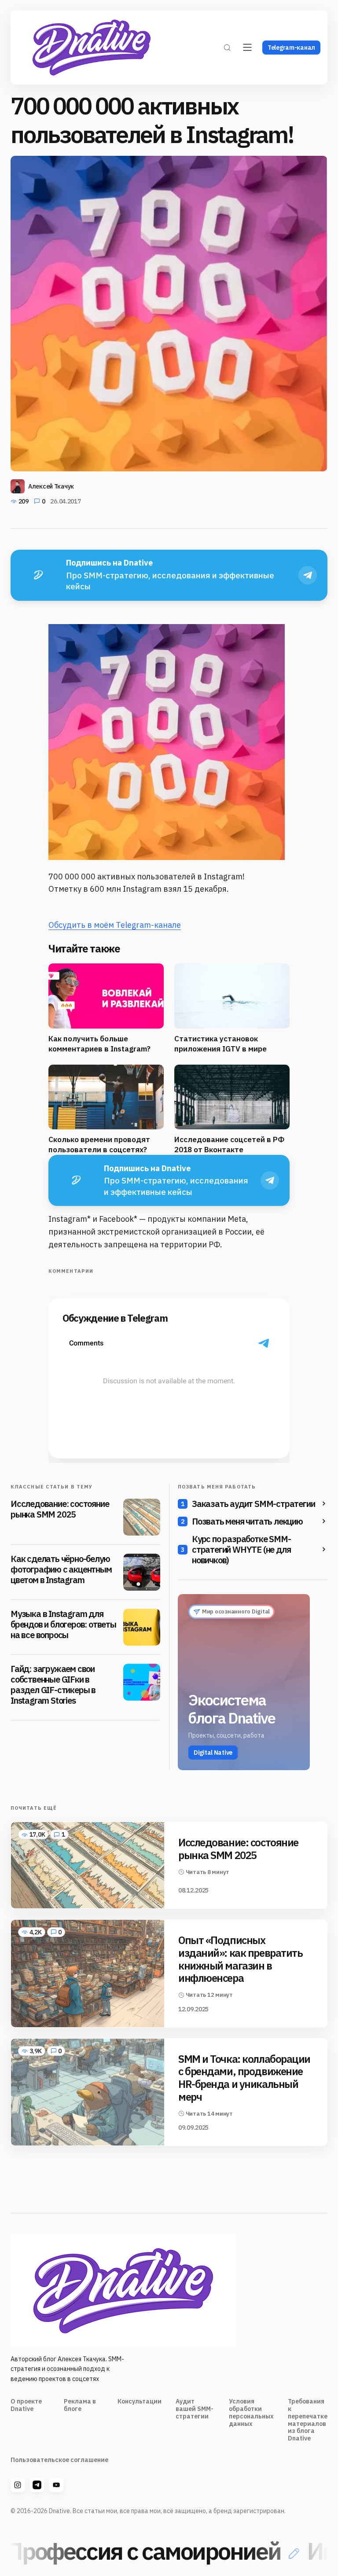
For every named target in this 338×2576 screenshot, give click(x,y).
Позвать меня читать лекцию (247, 1521)
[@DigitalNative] (56, 2485)
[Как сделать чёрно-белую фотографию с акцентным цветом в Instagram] (142, 1572)
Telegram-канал (291, 48)
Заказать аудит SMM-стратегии (253, 1504)
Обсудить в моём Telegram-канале (115, 925)
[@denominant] (18, 2485)
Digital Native (213, 1753)
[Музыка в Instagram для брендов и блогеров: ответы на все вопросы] (142, 1627)
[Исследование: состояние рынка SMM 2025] (142, 1517)
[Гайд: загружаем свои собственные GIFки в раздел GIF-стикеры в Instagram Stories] (142, 1682)
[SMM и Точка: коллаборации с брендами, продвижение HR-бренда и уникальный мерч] (88, 2092)
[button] (227, 48)
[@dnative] (37, 2485)
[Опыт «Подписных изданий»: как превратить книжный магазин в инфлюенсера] (88, 1973)
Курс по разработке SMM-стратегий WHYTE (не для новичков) (241, 1550)
